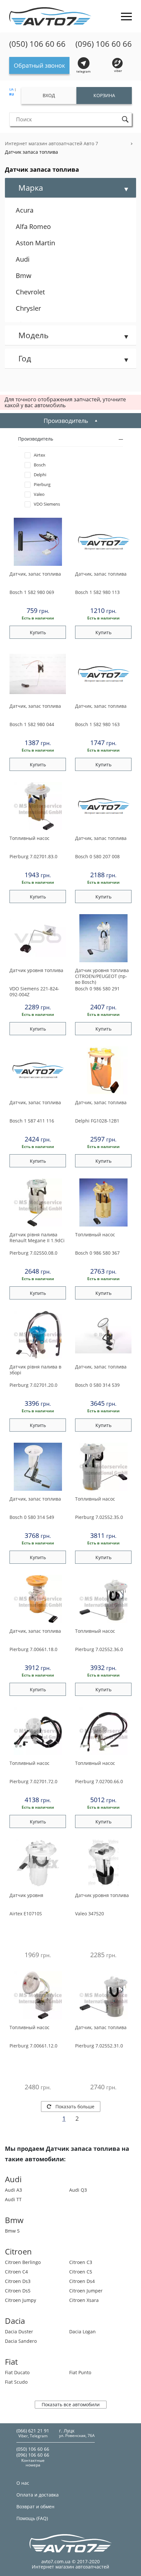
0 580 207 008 (97, 856)
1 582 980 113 (97, 592)
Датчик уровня (26, 1895)
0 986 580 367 (97, 1253)
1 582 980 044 (32, 724)
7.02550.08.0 (33, 1253)
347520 (90, 1914)
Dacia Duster (19, 2332)
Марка (31, 188)
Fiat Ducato (17, 2372)
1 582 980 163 (97, 724)
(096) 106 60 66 (104, 44)
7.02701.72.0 (33, 1781)
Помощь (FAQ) (32, 2518)
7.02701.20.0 (33, 1385)
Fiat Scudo (16, 2382)
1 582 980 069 (32, 592)
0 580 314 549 (32, 1517)
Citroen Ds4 (82, 2281)
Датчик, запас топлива (35, 574)
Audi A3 (13, 2190)
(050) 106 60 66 (37, 44)
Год (25, 358)
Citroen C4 (16, 2272)
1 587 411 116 (32, 1121)
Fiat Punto (80, 2372)
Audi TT (13, 2199)
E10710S (26, 1914)
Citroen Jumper (86, 2291)
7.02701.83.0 (33, 856)
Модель (33, 335)
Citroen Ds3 (18, 2281)
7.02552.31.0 (99, 2046)
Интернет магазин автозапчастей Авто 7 (51, 143)
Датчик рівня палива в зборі (35, 1370)
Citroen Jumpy (20, 2300)
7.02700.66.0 (99, 1781)
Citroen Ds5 (18, 2291)
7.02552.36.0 (99, 1649)
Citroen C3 (81, 2262)
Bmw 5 (12, 2231)
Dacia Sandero (21, 2341)
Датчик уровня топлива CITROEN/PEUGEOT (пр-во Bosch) (102, 976)
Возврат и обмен (35, 2506)
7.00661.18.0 (33, 1649)
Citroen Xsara (84, 2300)
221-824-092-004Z (34, 992)
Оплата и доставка (38, 2495)
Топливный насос (30, 838)
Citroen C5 (81, 2272)
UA (11, 89)
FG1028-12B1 (97, 1121)
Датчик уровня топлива (36, 970)
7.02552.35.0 (99, 1517)
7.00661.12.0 (33, 2046)
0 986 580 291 (97, 989)
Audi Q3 (78, 2190)
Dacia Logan (82, 2332)
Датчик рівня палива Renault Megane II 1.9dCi (37, 1238)
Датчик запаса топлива (31, 152)
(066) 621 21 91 (33, 2431)
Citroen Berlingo (23, 2262)
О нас (23, 2483)
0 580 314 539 (97, 1385)
